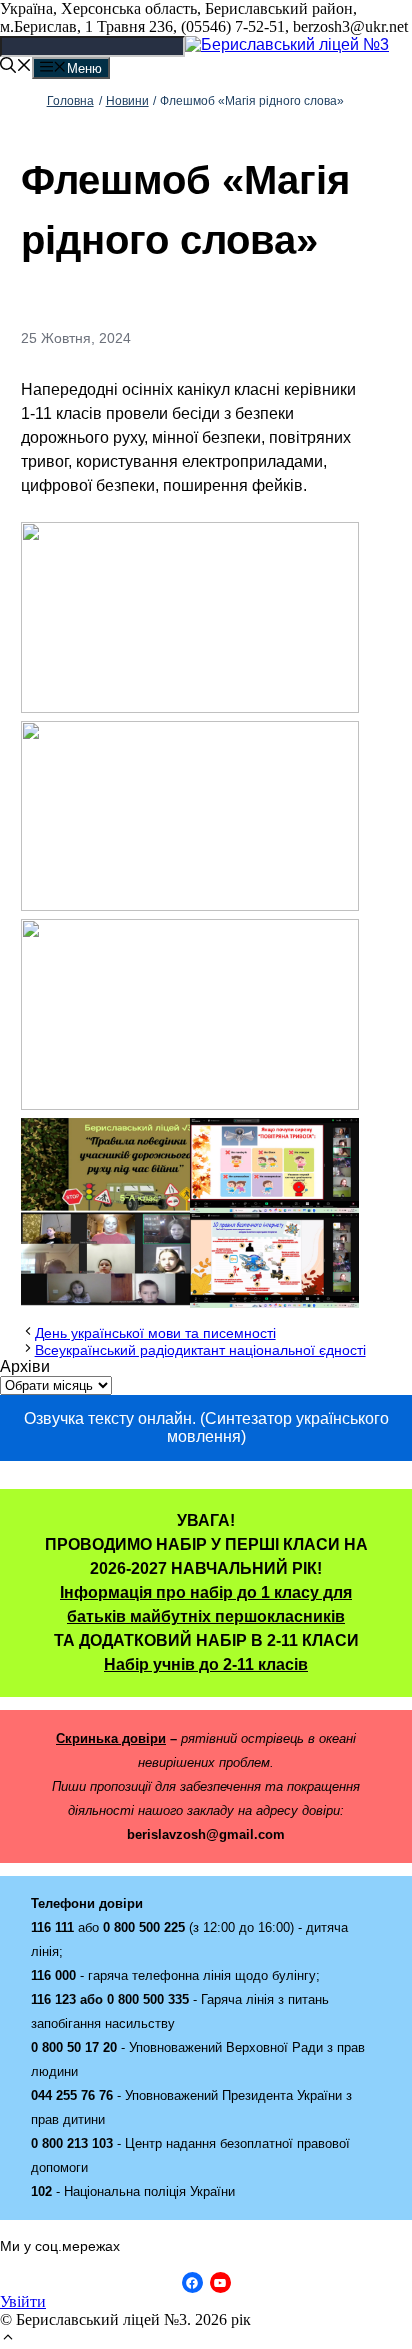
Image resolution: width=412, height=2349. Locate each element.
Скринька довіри (111, 1738)
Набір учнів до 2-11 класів (206, 1664)
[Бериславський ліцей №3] (287, 44)
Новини (127, 101)
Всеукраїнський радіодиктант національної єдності (200, 1350)
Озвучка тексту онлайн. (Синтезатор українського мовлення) (206, 1427)
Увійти (23, 2301)
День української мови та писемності (155, 1333)
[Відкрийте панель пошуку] (16, 67)
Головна (70, 101)
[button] (8, 2339)
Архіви (25, 1366)
